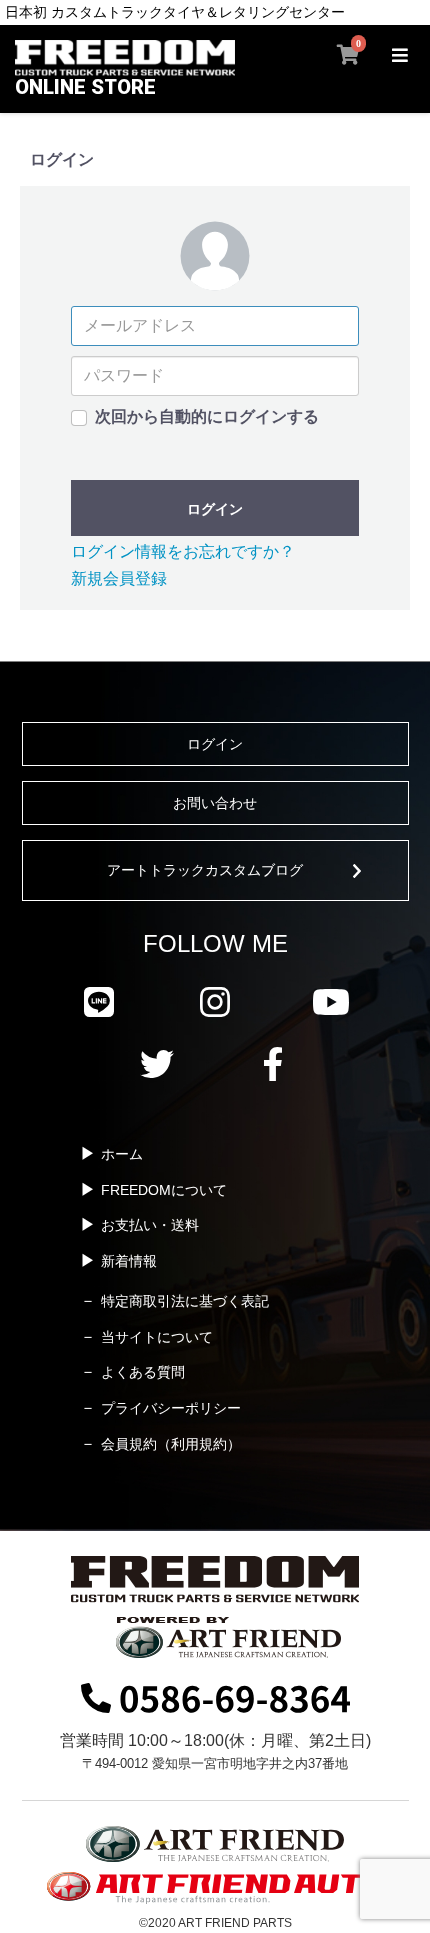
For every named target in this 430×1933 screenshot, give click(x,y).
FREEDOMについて (164, 1190)
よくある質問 (143, 1372)
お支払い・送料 (150, 1225)
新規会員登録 (119, 578)
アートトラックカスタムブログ (205, 870)
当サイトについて (157, 1337)
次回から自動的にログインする (207, 416)
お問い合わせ (215, 803)
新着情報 (129, 1261)
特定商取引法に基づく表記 (185, 1301)
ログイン (215, 509)
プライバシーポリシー (171, 1408)
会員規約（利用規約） (171, 1444)
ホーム (122, 1154)
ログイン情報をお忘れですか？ (183, 551)
